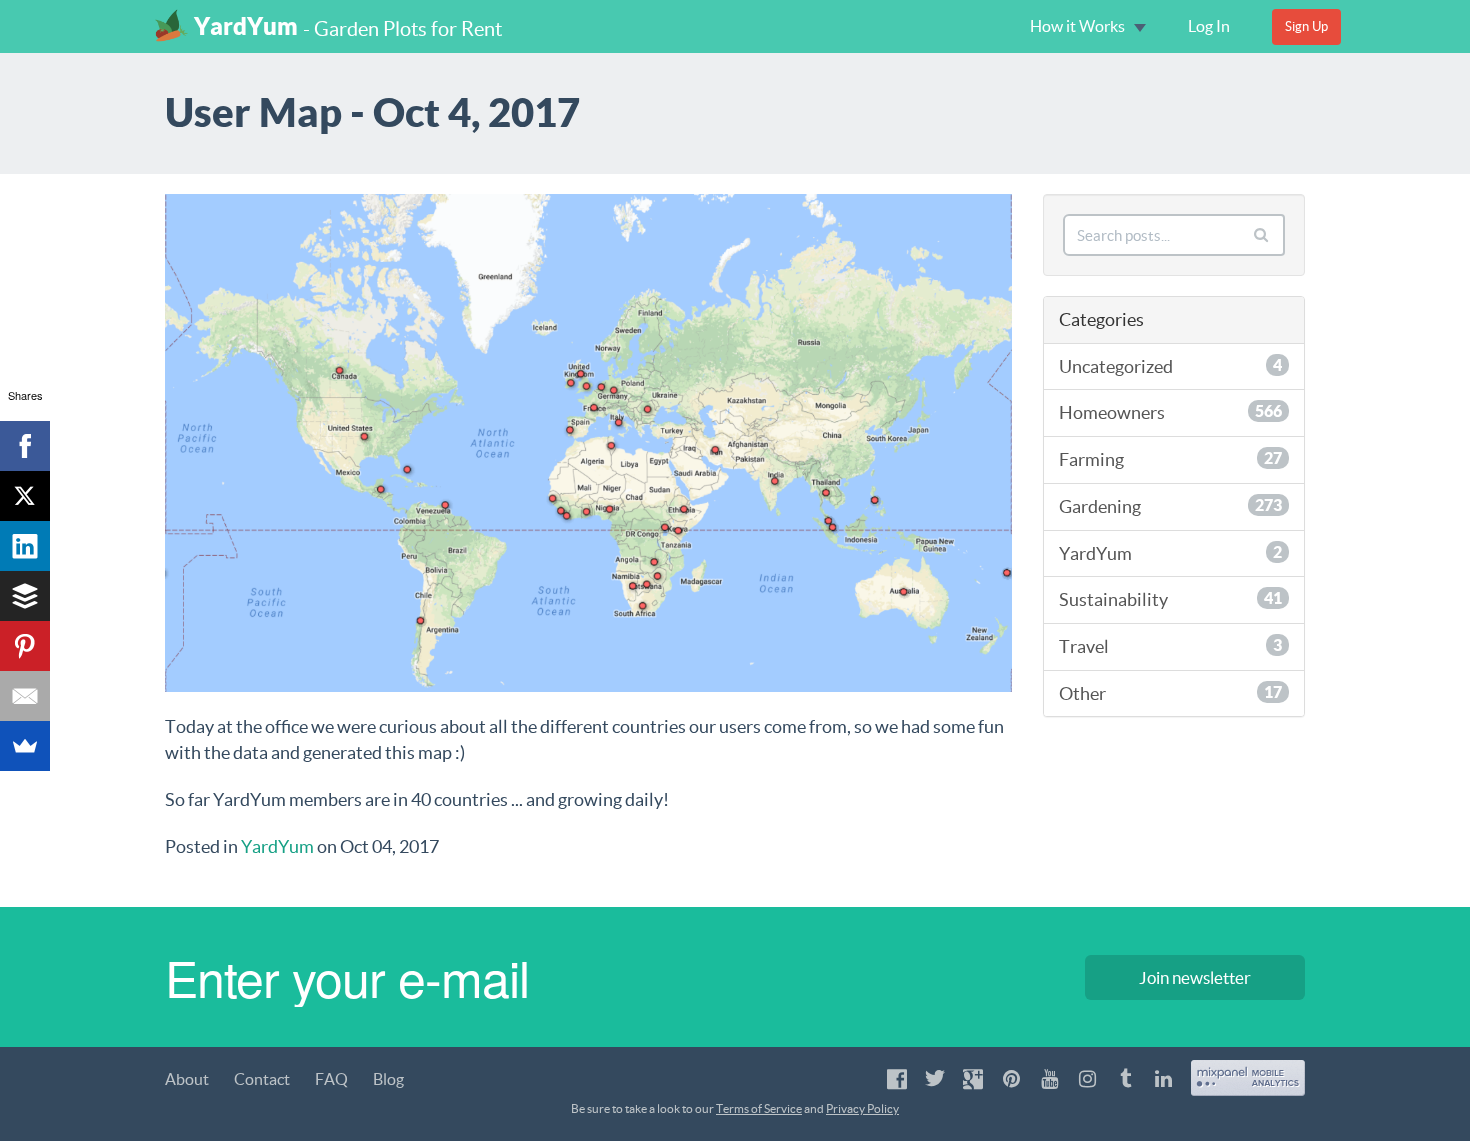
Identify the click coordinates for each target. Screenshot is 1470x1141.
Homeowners (1171, 412)
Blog (388, 1079)
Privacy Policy (862, 1108)
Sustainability (1171, 599)
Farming (1171, 459)
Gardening (1171, 506)
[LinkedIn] (25, 546)
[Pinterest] (25, 646)
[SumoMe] (25, 746)
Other (1171, 693)
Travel (1171, 646)
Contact (262, 1079)
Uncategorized (1171, 366)
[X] (25, 496)
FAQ (331, 1079)
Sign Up (1306, 26)
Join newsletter (1195, 977)
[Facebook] (25, 446)
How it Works (1079, 26)
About (187, 1079)
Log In (1209, 26)
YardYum (246, 26)
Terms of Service (759, 1108)
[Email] (25, 696)
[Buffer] (25, 596)
